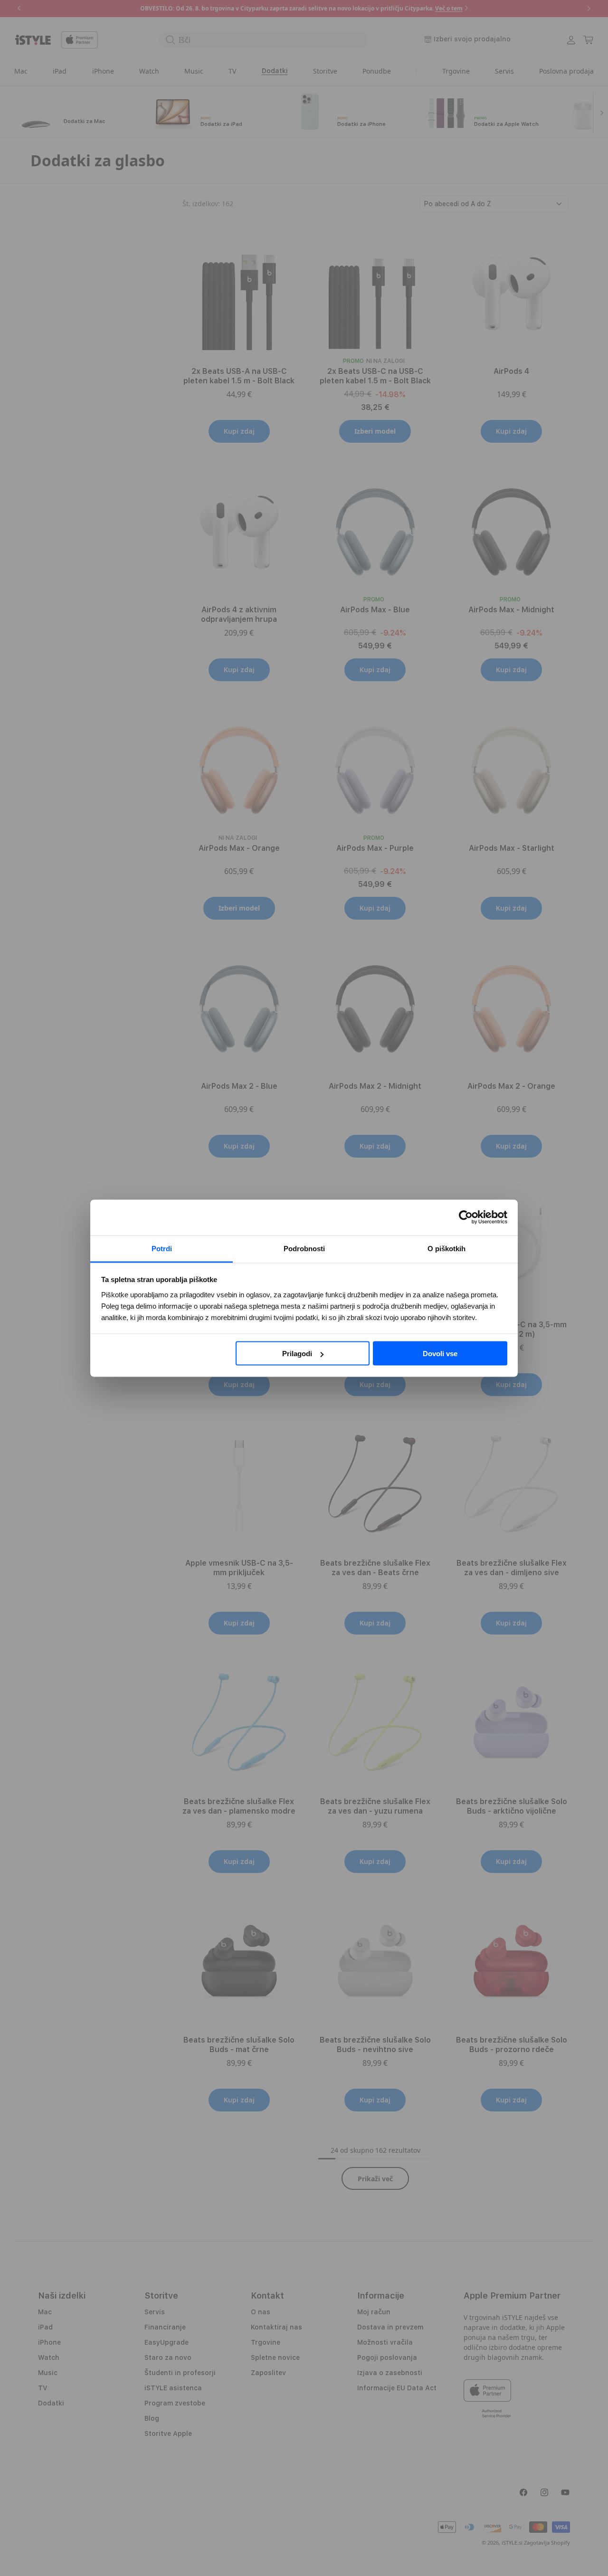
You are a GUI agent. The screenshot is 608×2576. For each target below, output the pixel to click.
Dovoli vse (440, 1354)
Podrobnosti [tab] (304, 1248)
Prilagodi (297, 1354)
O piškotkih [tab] (446, 1248)
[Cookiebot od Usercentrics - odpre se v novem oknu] (466, 1217)
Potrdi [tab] (162, 1248)
